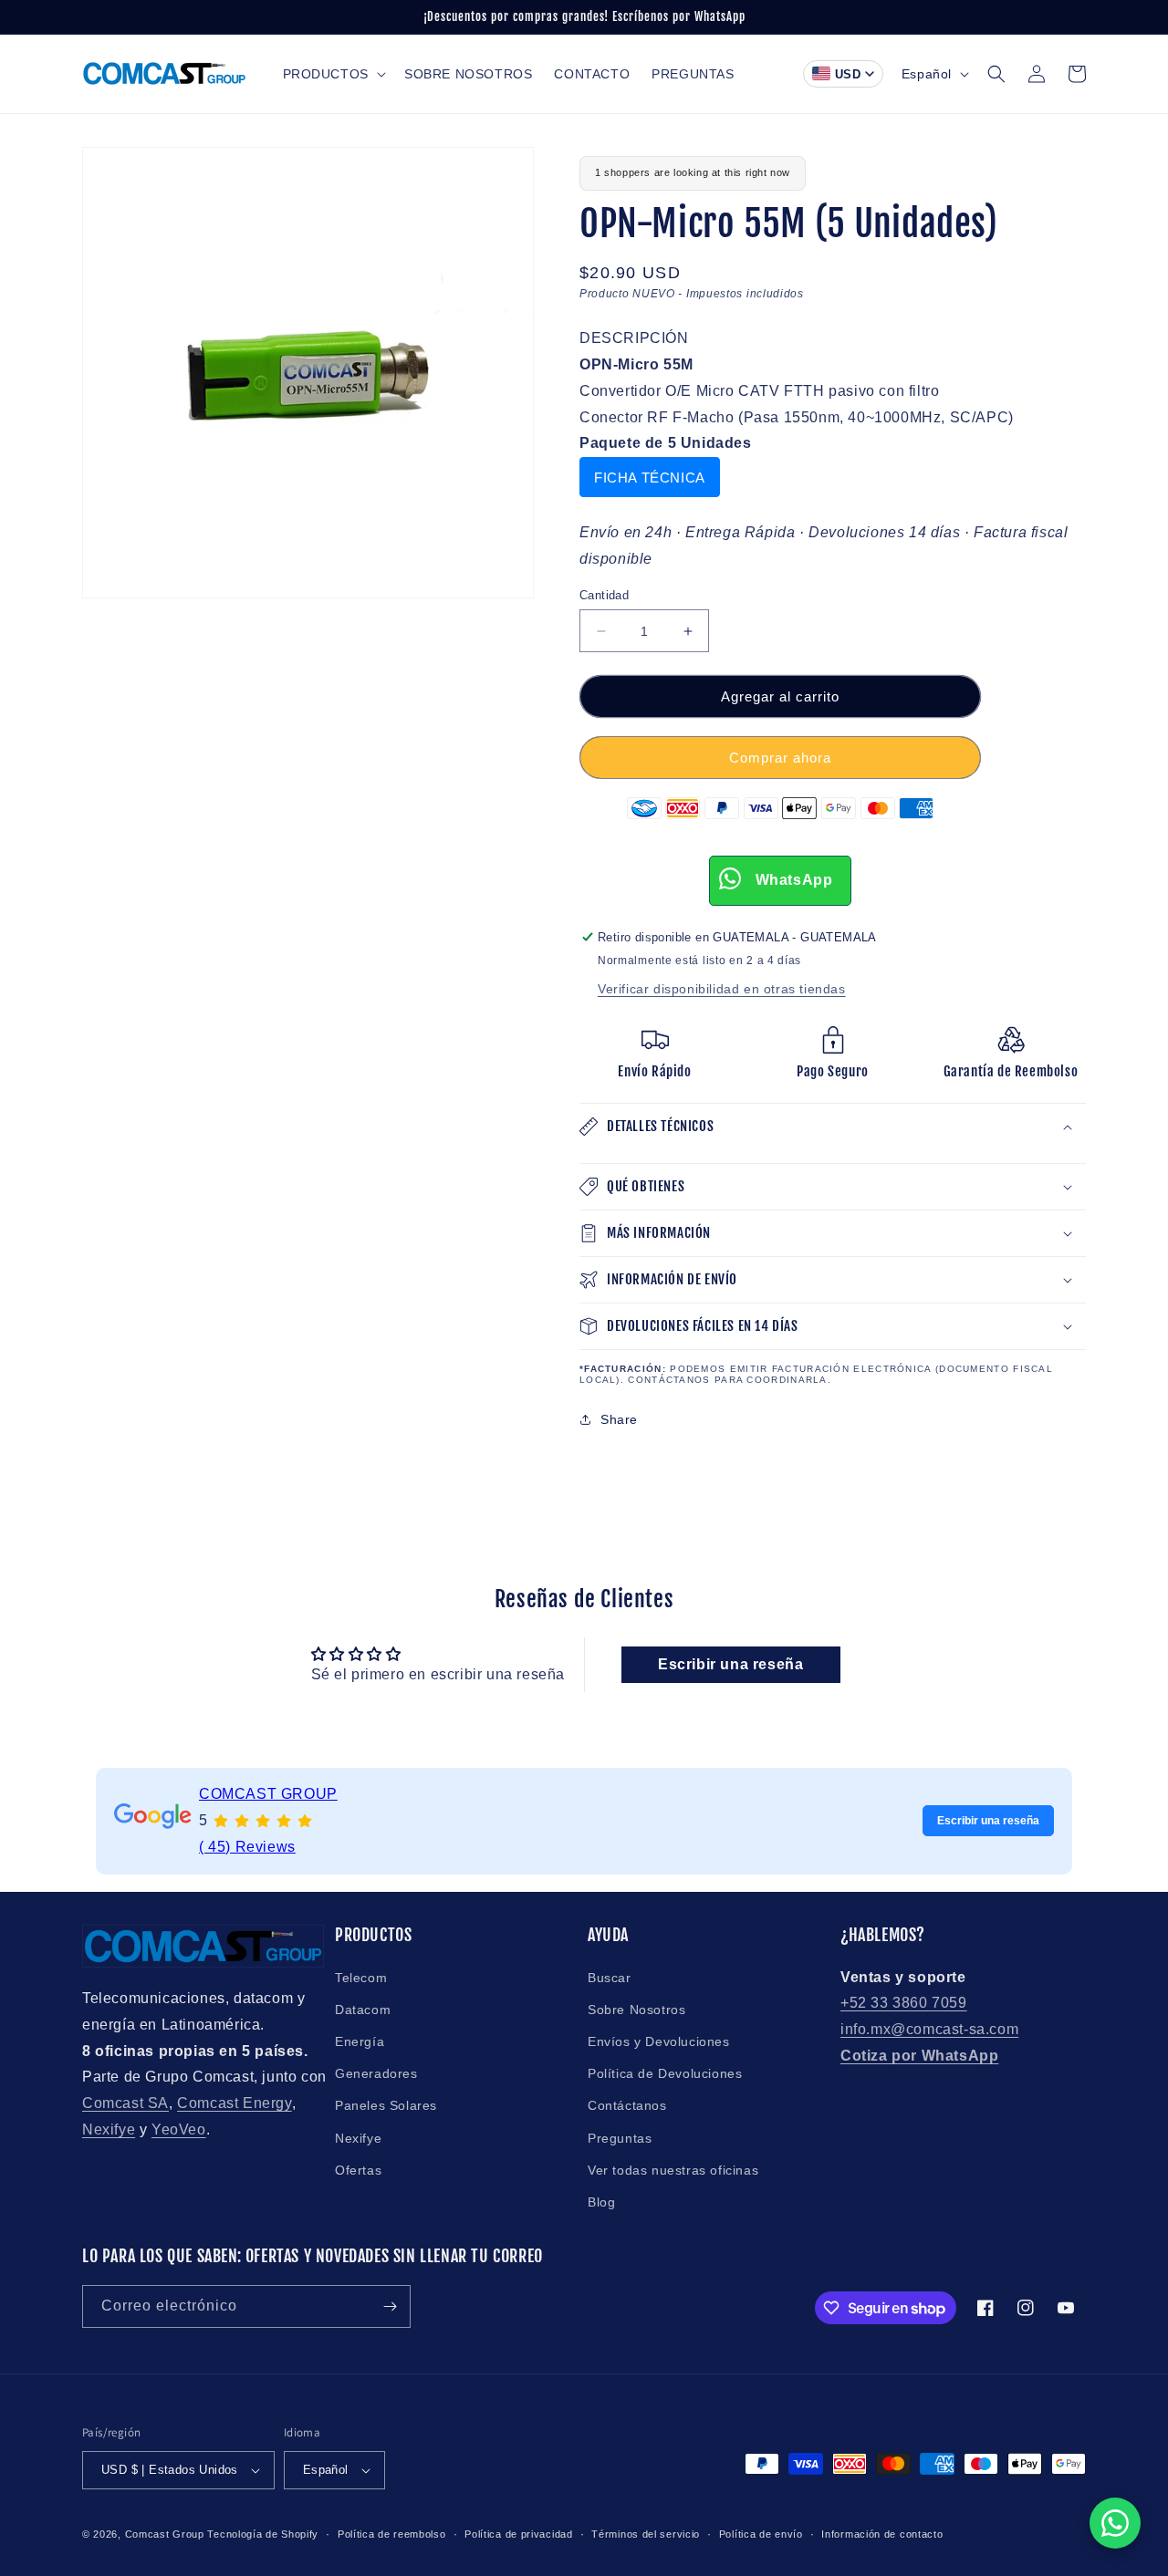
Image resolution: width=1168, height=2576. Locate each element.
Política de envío (761, 2534)
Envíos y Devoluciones (659, 2041)
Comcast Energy (234, 2103)
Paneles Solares (386, 2105)
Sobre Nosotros (636, 2010)
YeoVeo (179, 2129)
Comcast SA (125, 2103)
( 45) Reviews (247, 1846)
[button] (333, 74)
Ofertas (358, 2170)
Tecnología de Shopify (263, 2534)
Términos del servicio (646, 2534)
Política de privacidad (518, 2534)
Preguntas (620, 2138)
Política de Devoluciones (665, 2073)
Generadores (376, 2073)
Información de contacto (882, 2534)
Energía (360, 2041)
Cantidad (604, 595)
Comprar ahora (780, 758)
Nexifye (109, 2129)
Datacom (363, 2010)
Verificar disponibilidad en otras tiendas (722, 989)
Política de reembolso (392, 2534)
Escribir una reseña (730, 1664)
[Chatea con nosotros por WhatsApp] (1115, 2523)
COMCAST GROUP (268, 1794)
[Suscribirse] (390, 2306)
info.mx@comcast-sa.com (929, 2029)
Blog (601, 2202)
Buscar (610, 1978)
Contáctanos (627, 2105)
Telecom (361, 1978)
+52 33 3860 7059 (904, 2003)
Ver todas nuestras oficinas (673, 2170)
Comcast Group (165, 2534)
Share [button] (619, 1419)
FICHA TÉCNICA (650, 478)
